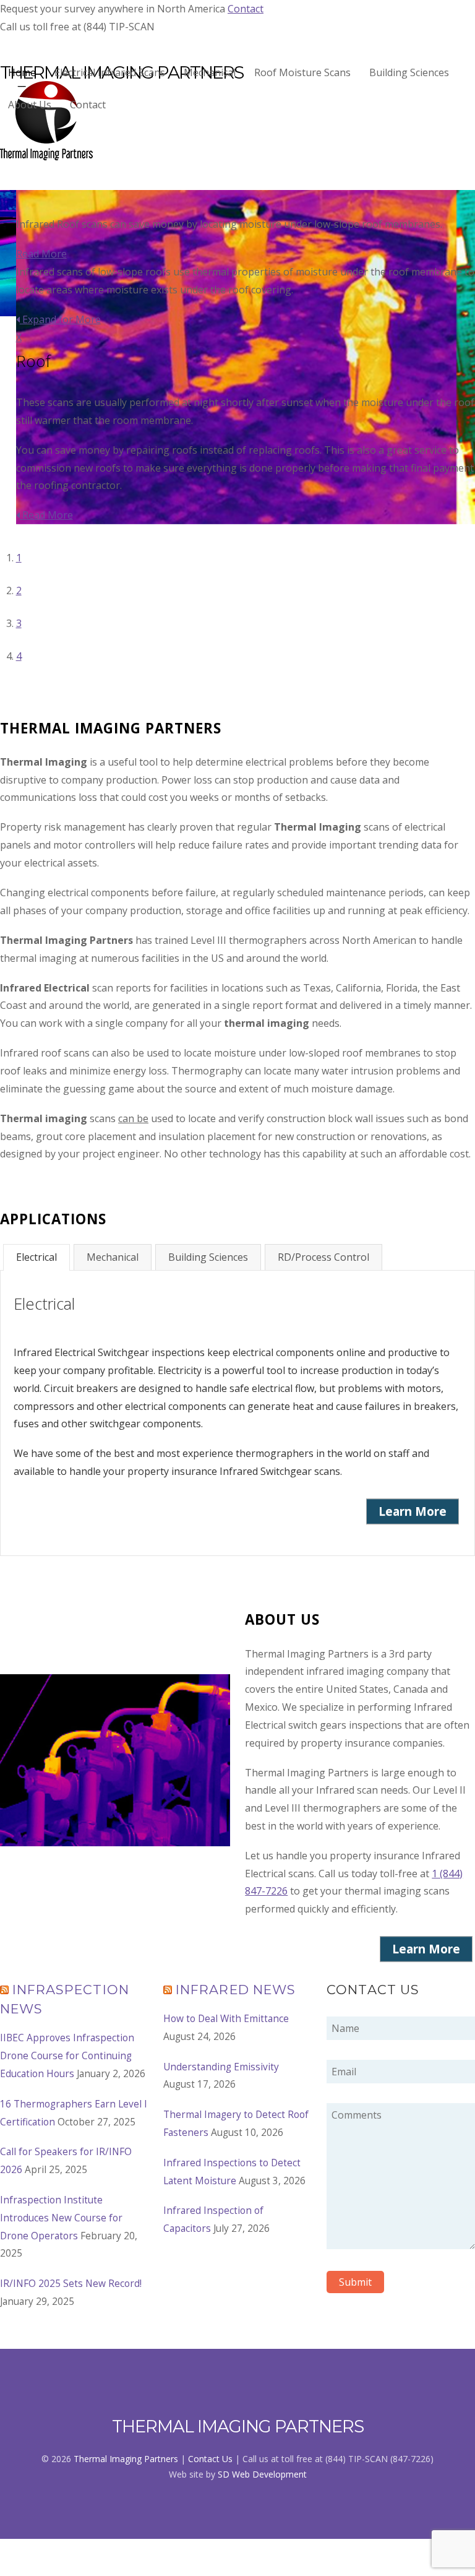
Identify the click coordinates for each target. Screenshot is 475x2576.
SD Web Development (262, 2474)
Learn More (413, 1511)
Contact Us (210, 2459)
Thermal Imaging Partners (126, 2459)
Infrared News (236, 1990)
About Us (30, 105)
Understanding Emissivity (221, 2067)
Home (22, 72)
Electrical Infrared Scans (110, 72)
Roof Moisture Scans (302, 72)
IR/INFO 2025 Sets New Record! (71, 2283)
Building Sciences (409, 72)
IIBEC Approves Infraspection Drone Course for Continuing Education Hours (67, 2055)
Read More (41, 254)
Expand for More (60, 319)
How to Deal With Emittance (226, 2018)
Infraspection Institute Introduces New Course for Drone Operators (61, 2218)
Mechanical (210, 72)
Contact (246, 9)
